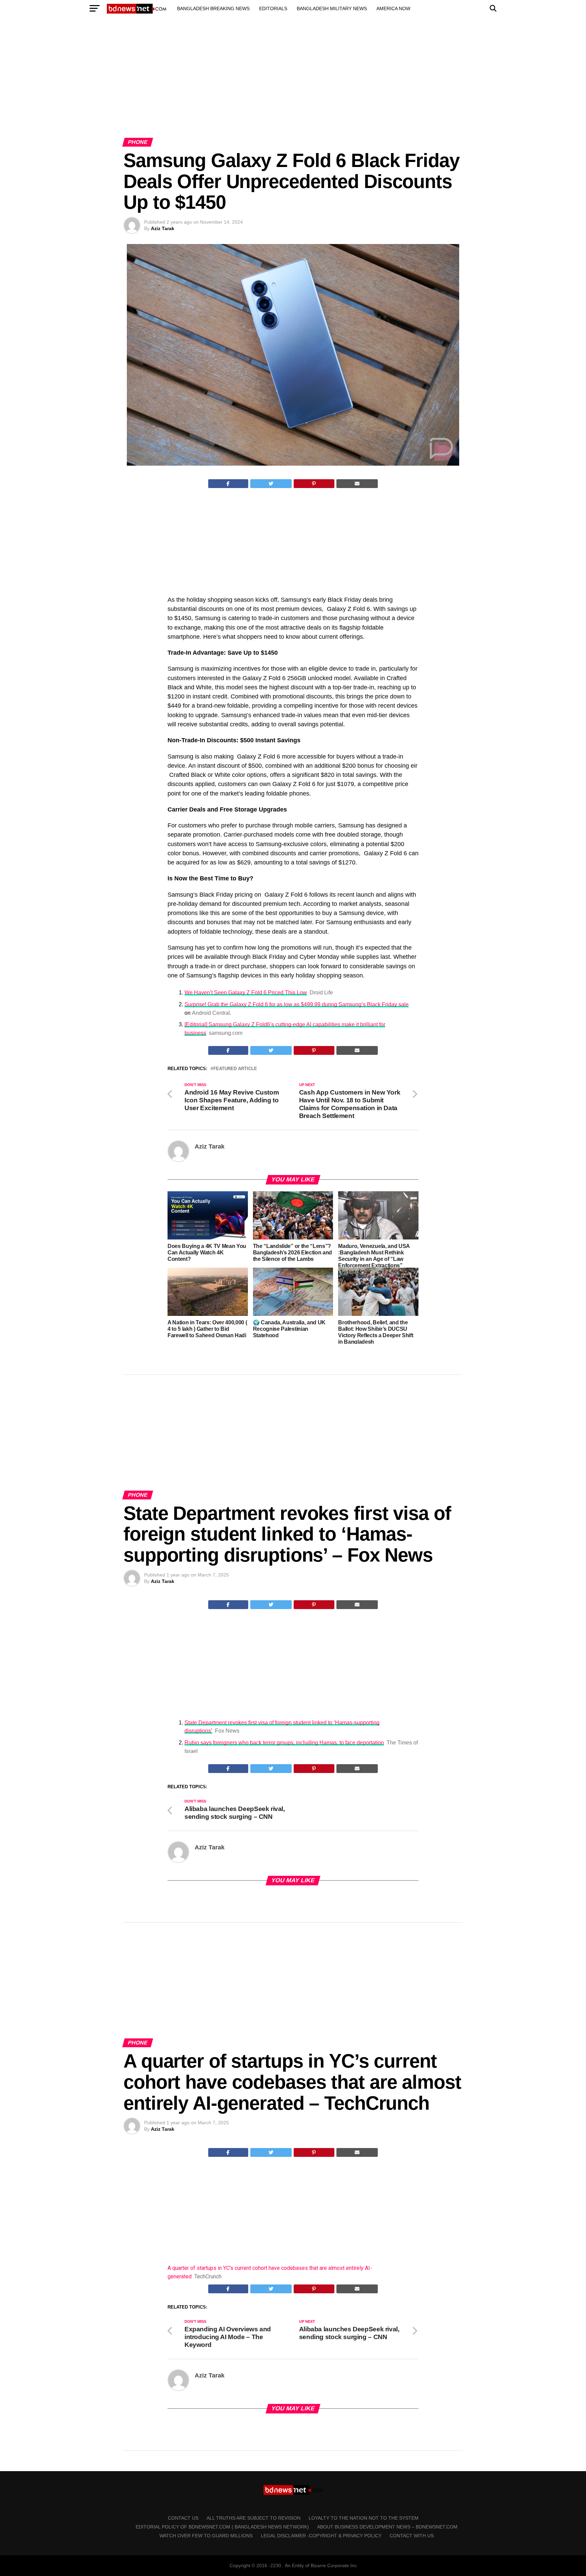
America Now (393, 8)
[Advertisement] (293, 84)
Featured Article (235, 1069)
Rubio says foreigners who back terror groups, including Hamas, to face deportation (284, 1743)
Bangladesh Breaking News (213, 8)
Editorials (273, 8)
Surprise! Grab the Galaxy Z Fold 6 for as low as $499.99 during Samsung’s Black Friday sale (297, 1004)
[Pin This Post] (314, 484)
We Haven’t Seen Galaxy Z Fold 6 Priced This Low (246, 993)
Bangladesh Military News (332, 8)
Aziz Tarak (163, 228)
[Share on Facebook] (228, 484)
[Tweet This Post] (271, 484)
